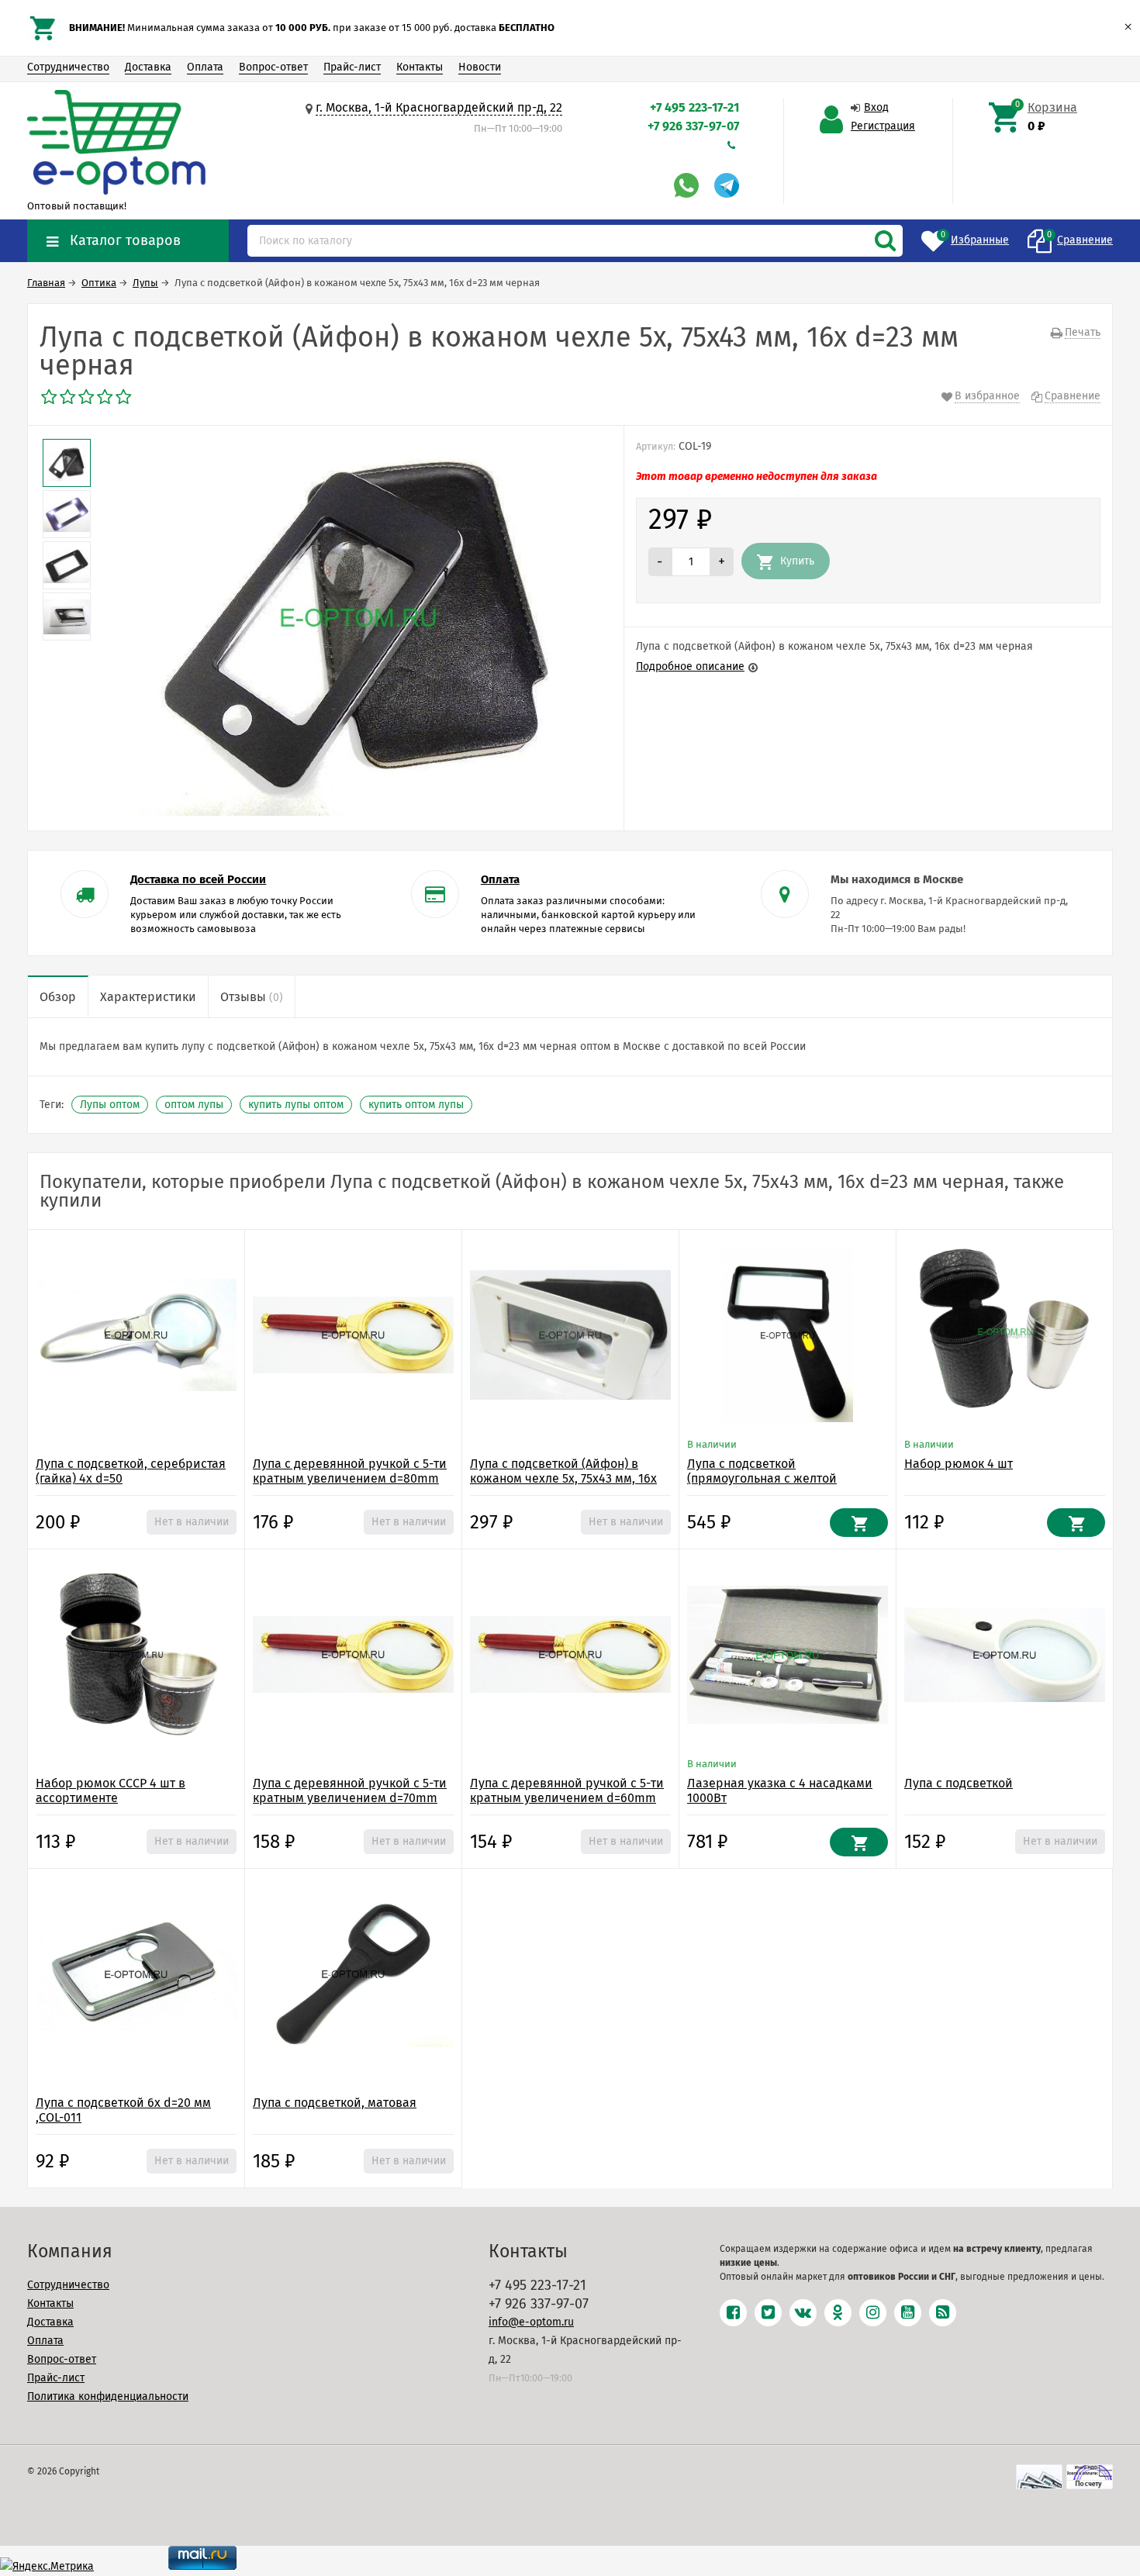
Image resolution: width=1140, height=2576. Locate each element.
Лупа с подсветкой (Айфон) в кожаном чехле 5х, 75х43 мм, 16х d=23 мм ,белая (563, 1478)
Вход (876, 107)
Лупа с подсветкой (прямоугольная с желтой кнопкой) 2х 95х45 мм (762, 1478)
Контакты (420, 67)
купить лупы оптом (296, 1105)
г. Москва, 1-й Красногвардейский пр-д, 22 (439, 107)
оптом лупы (194, 1105)
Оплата (205, 67)
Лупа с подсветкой (959, 1783)
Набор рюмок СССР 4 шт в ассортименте (111, 1790)
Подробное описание (690, 666)
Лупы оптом (110, 1105)
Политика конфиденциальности (108, 2396)
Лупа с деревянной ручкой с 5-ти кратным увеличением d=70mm (350, 1790)
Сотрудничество (68, 67)
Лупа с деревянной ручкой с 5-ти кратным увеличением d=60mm (567, 1790)
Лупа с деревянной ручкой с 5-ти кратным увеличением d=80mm (350, 1471)
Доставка (148, 67)
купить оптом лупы (416, 1105)
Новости (480, 67)
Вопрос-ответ (273, 67)
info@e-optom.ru (531, 2322)
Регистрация (883, 126)
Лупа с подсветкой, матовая (335, 2103)
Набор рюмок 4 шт (959, 1464)
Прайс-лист (352, 67)
